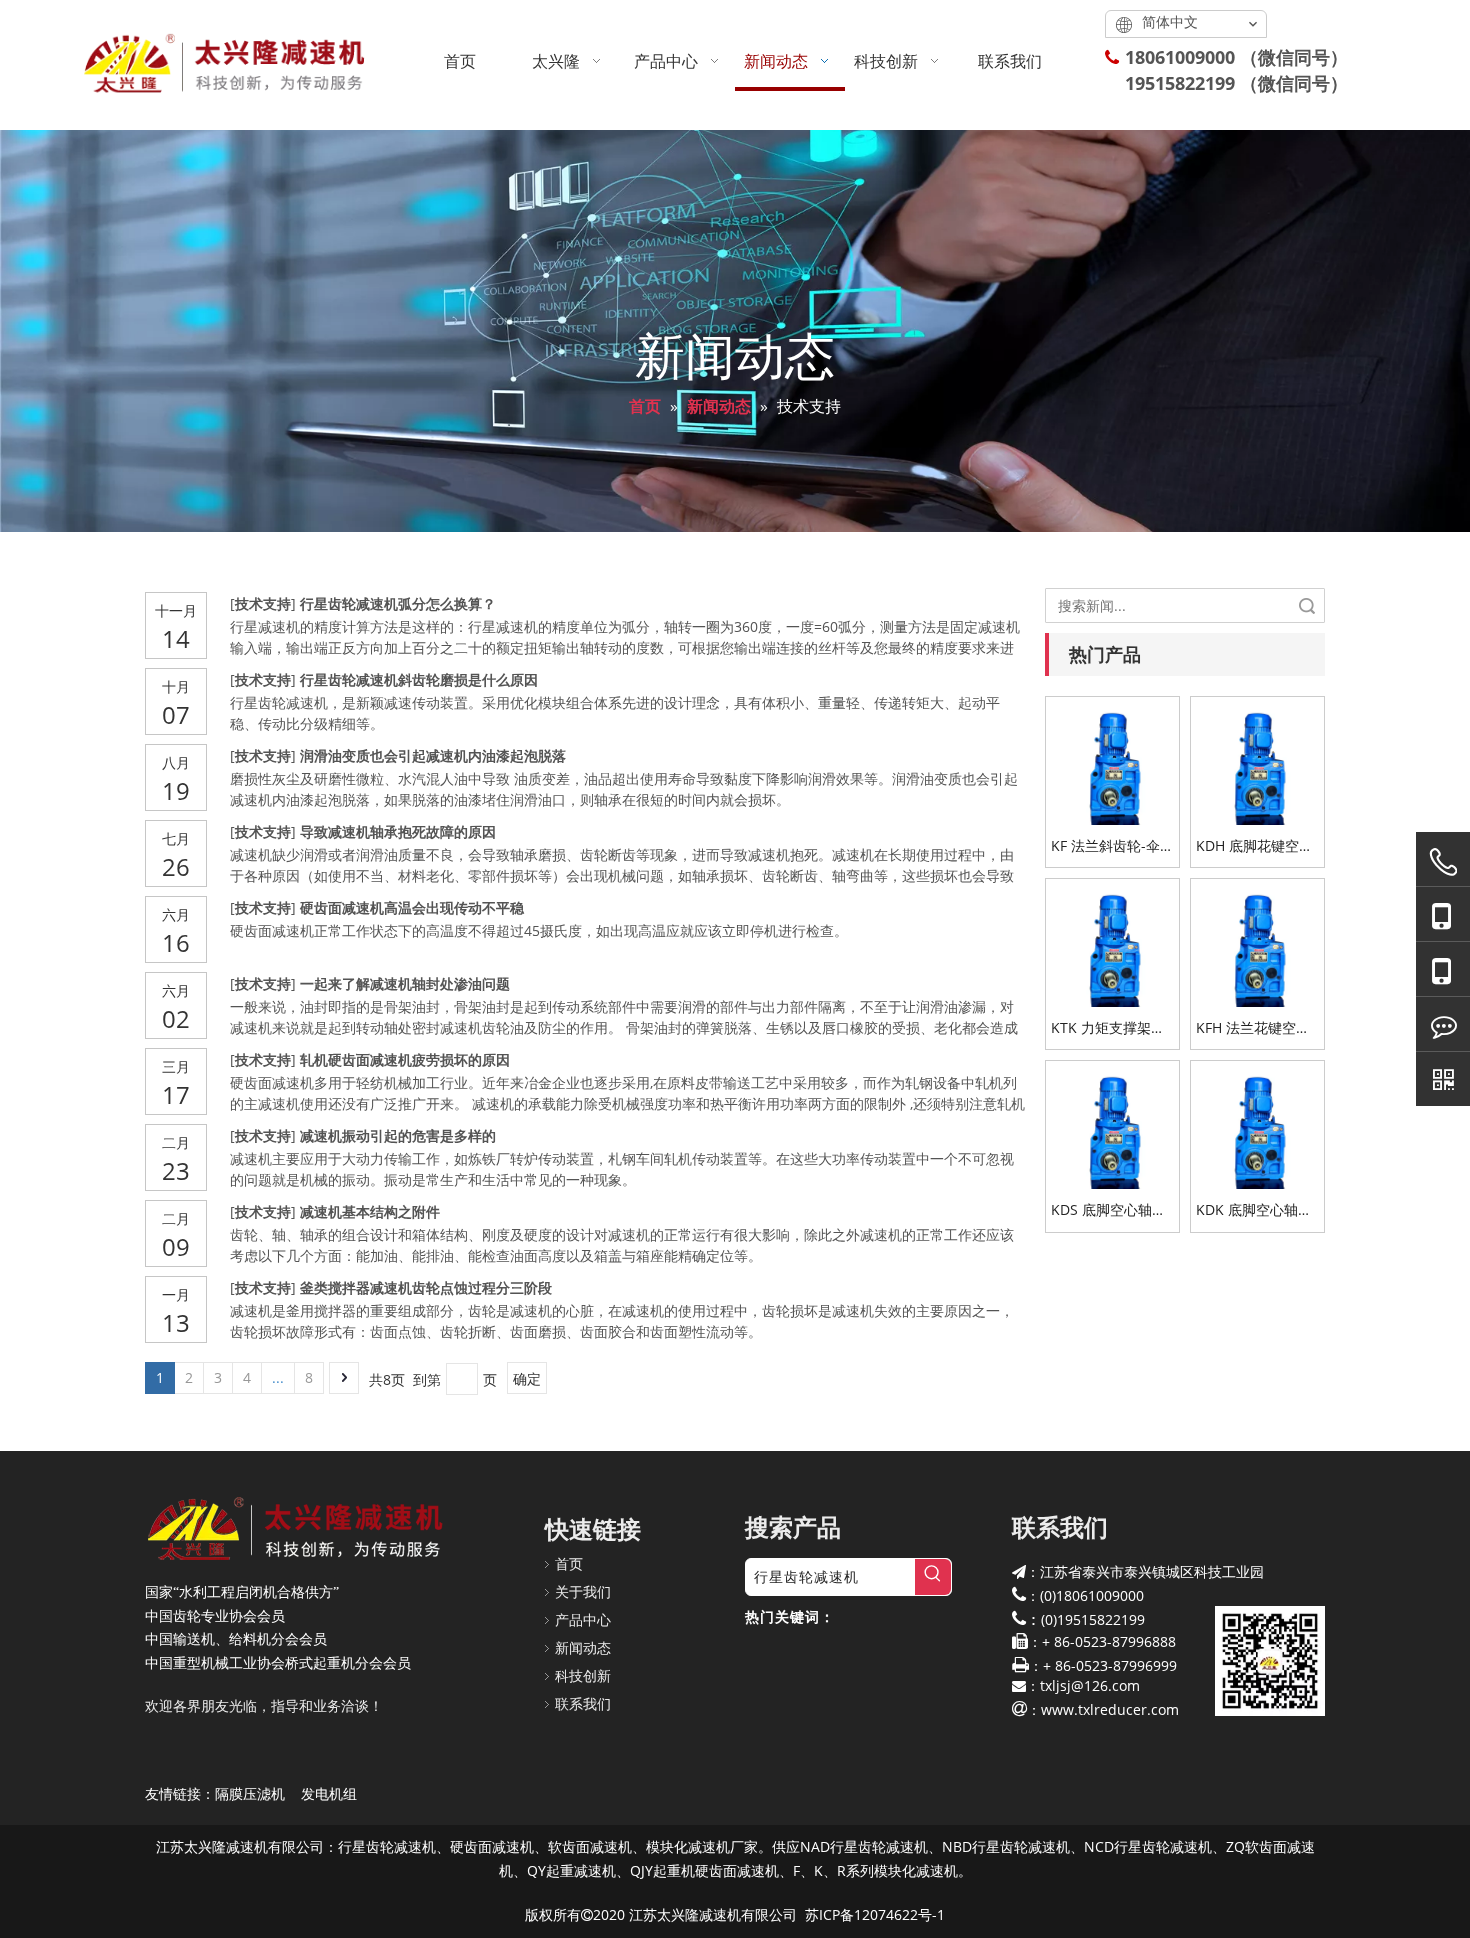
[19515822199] (1443, 969)
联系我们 (583, 1703)
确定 (527, 1378)
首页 (569, 1563)
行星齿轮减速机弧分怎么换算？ (398, 603)
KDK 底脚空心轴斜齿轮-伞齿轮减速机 (1254, 1210)
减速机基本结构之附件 (370, 1211)
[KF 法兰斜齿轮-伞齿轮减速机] (1112, 761)
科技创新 (583, 1675)
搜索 (1307, 605)
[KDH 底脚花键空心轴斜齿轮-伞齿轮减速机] (1257, 761)
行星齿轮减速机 (387, 1846)
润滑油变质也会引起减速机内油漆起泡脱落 (433, 755)
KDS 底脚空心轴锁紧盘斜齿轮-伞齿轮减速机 (1109, 1210)
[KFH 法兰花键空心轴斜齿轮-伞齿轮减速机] (1257, 943)
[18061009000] (1443, 914)
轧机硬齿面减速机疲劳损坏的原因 (405, 1059)
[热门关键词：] (933, 1577)
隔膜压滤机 (250, 1793)
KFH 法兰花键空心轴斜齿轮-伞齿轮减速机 (1254, 1028)
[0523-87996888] (1443, 862)
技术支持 (263, 603)
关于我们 (583, 1591)
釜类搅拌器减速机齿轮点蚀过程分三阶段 (426, 1287)
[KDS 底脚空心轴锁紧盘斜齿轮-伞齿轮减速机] (1112, 1126)
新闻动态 (583, 1647)
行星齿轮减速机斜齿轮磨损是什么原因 (419, 679)
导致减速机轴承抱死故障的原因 (398, 831)
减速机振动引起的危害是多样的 (398, 1135)
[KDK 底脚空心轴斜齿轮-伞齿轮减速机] (1257, 1126)
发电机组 (329, 1793)
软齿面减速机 (590, 1846)
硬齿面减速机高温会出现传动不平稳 (412, 907)
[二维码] (1443, 1079)
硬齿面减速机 (492, 1846)
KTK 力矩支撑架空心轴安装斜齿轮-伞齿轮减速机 (1109, 1028)
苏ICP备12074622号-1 (875, 1914)
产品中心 (583, 1619)
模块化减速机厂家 (702, 1846)
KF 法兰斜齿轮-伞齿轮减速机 (1112, 846)
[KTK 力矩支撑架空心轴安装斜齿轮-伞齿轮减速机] (1112, 943)
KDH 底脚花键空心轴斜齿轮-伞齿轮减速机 (1254, 846)
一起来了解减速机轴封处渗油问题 (405, 983)
